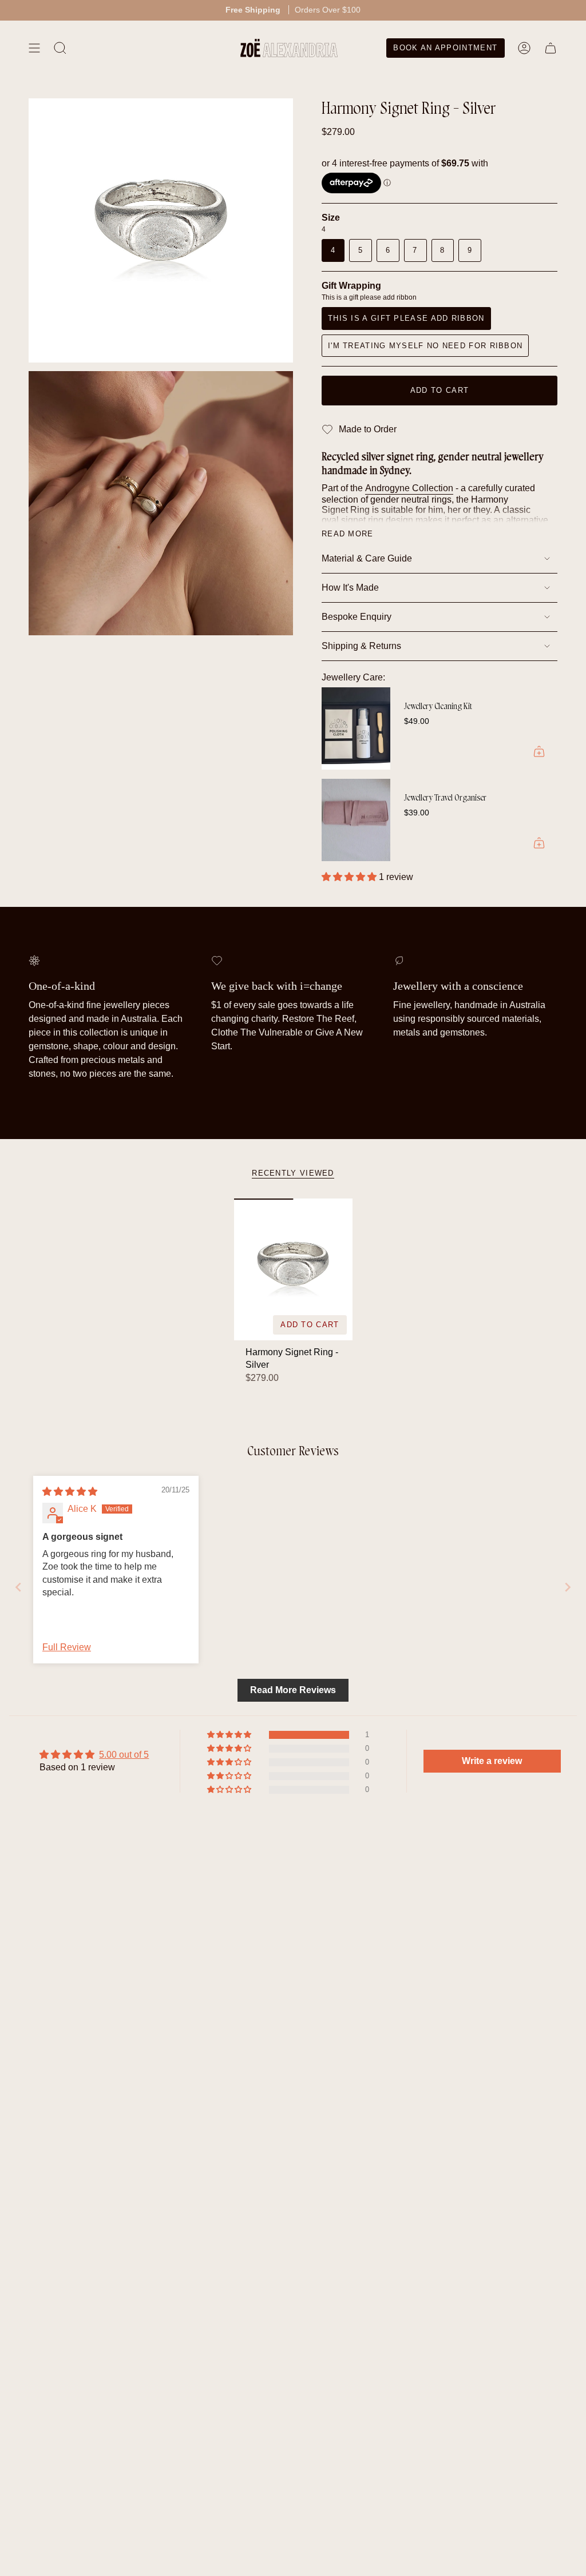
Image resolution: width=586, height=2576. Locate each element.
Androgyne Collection (409, 488)
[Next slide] (568, 1587)
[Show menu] (34, 48)
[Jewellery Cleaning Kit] (356, 728)
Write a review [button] (492, 1761)
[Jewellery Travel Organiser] (356, 820)
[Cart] (551, 48)
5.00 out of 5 (124, 1755)
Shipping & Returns (361, 646)
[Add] (539, 751)
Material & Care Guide (367, 558)
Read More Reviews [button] (293, 1690)
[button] (350, 877)
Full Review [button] (67, 1647)
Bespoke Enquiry (357, 617)
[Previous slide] (18, 1587)
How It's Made (350, 588)
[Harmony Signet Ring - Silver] (293, 1269)
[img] (70, 1492)
